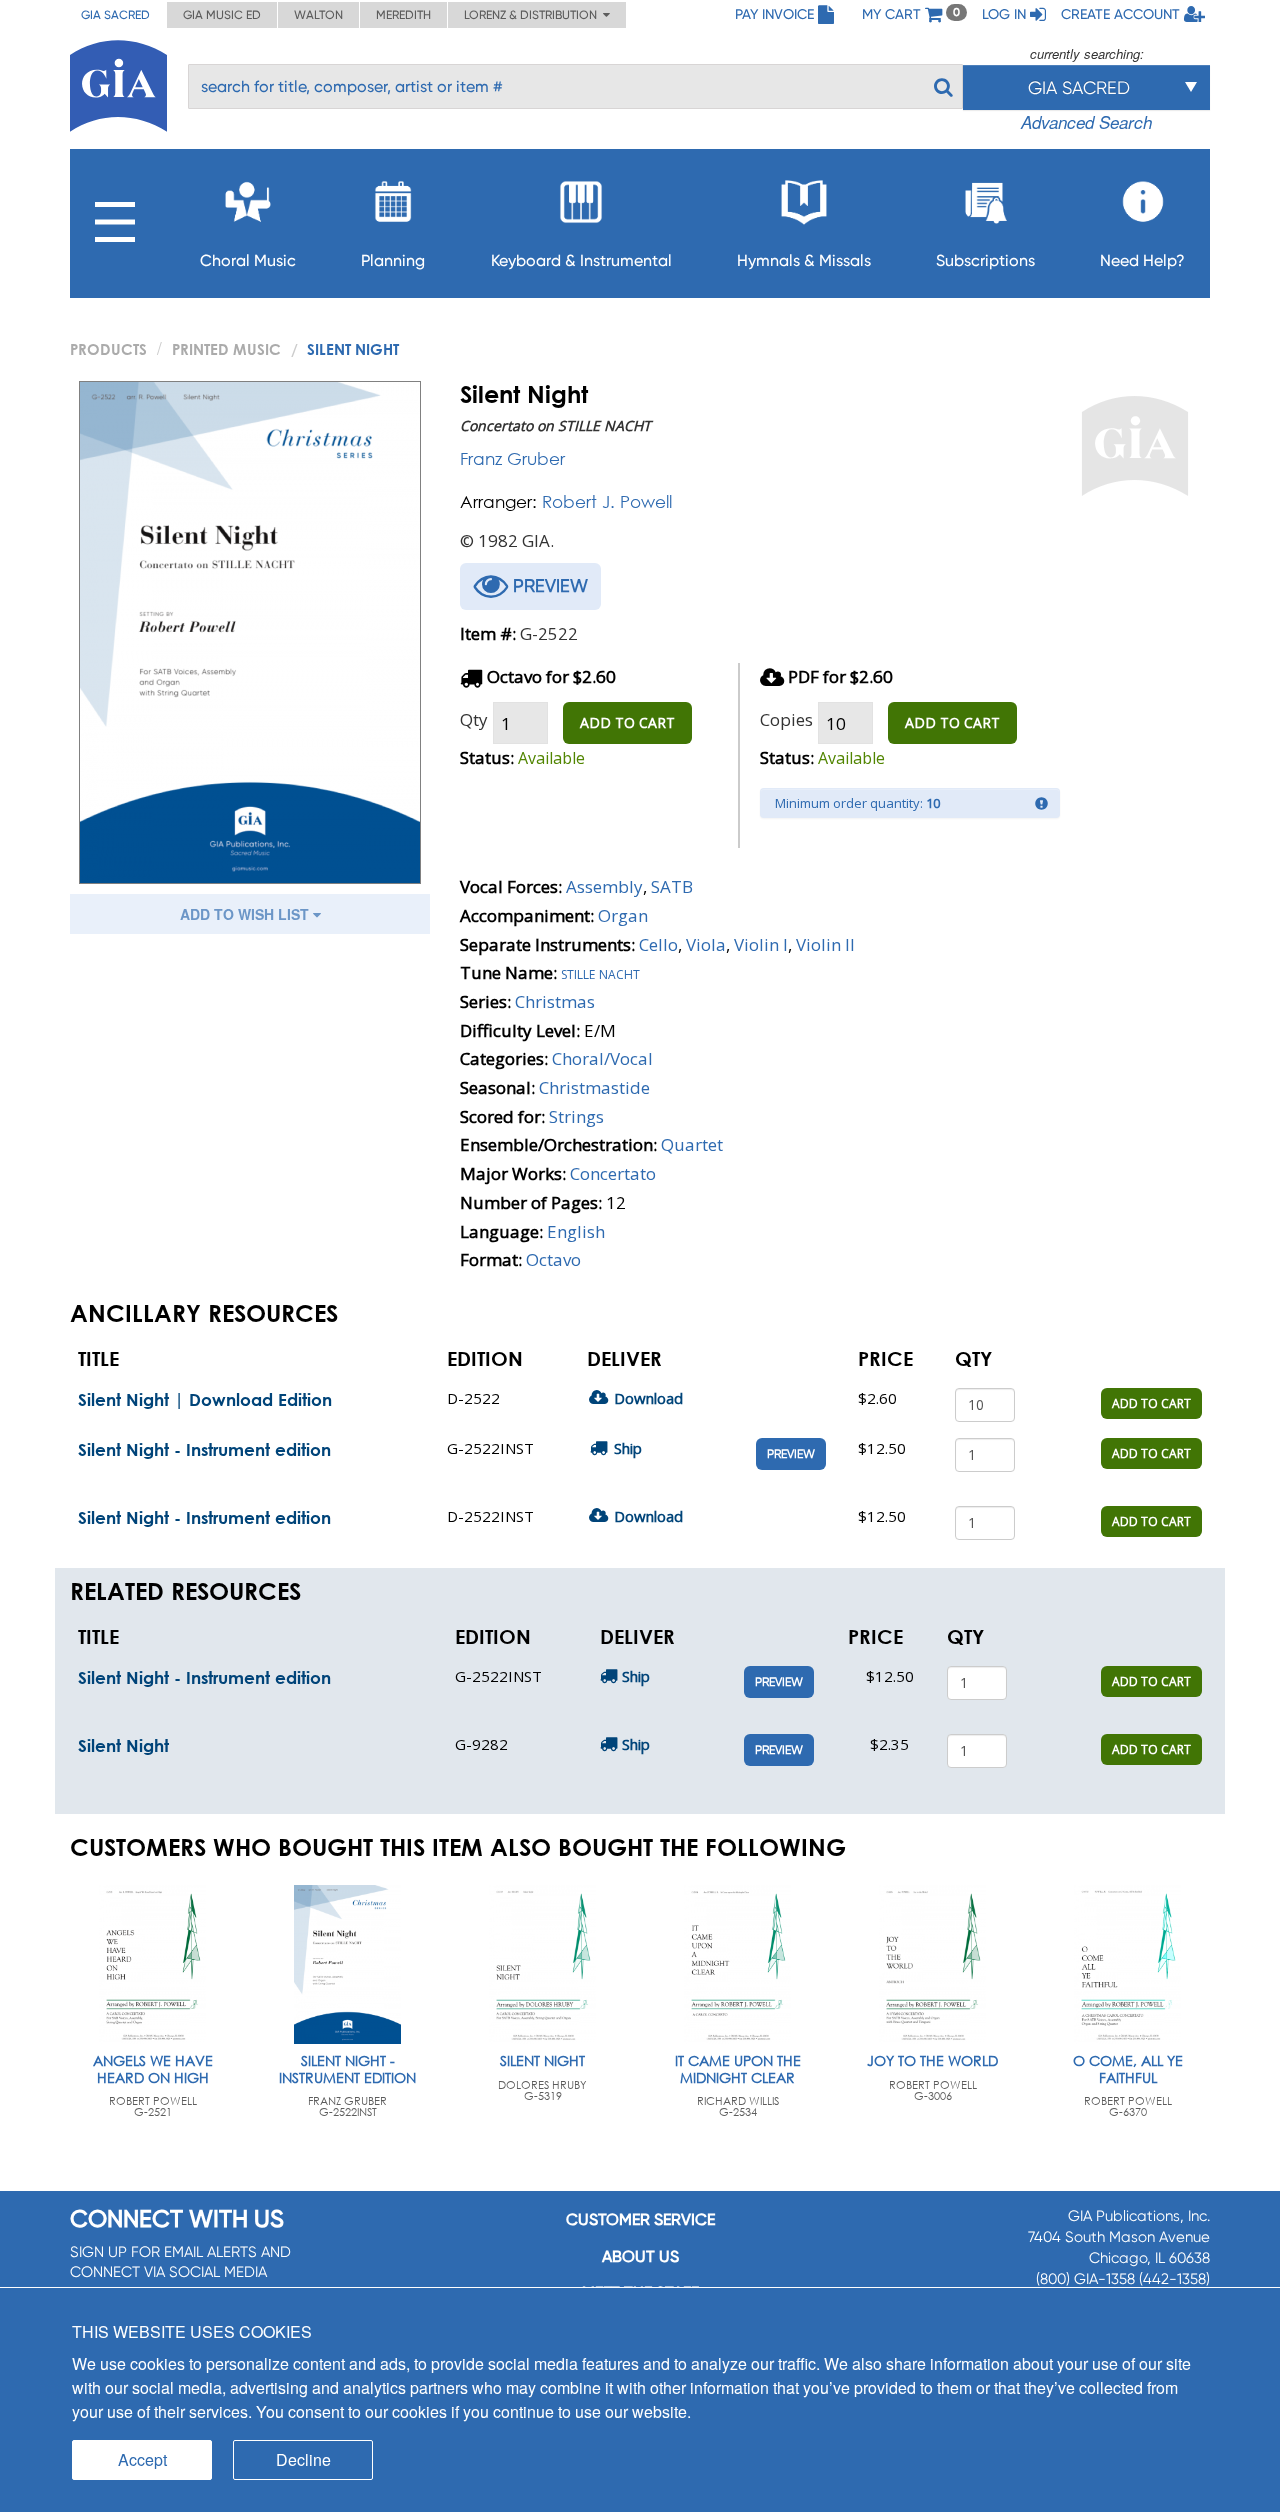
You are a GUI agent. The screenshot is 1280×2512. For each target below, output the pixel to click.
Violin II (825, 944)
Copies (786, 719)
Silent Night (123, 1745)
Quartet (692, 1144)
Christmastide (594, 1087)
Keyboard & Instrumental (581, 260)
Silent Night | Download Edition (205, 1399)
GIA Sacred (115, 15)
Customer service (640, 2219)
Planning (393, 260)
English (576, 1231)
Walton (318, 15)
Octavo (553, 1259)
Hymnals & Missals (804, 260)
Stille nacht (600, 972)
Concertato (613, 1173)
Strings (576, 1116)
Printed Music (226, 349)
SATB (672, 886)
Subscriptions (985, 260)
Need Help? (1142, 260)
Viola (706, 944)
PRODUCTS (108, 349)
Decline (303, 2459)
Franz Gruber (512, 458)
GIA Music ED (222, 15)
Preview (791, 1454)
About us (640, 2256)
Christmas (555, 1001)
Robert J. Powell (607, 501)
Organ (623, 915)
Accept (142, 2459)
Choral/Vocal (602, 1058)
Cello (658, 944)
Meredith (403, 15)
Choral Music (248, 260)
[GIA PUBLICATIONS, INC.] (118, 82)
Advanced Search (1086, 122)
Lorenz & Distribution (533, 15)
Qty (474, 719)
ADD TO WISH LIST (246, 914)
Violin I (761, 944)
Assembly (604, 886)
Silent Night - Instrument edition (204, 1449)
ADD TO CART (627, 722)
